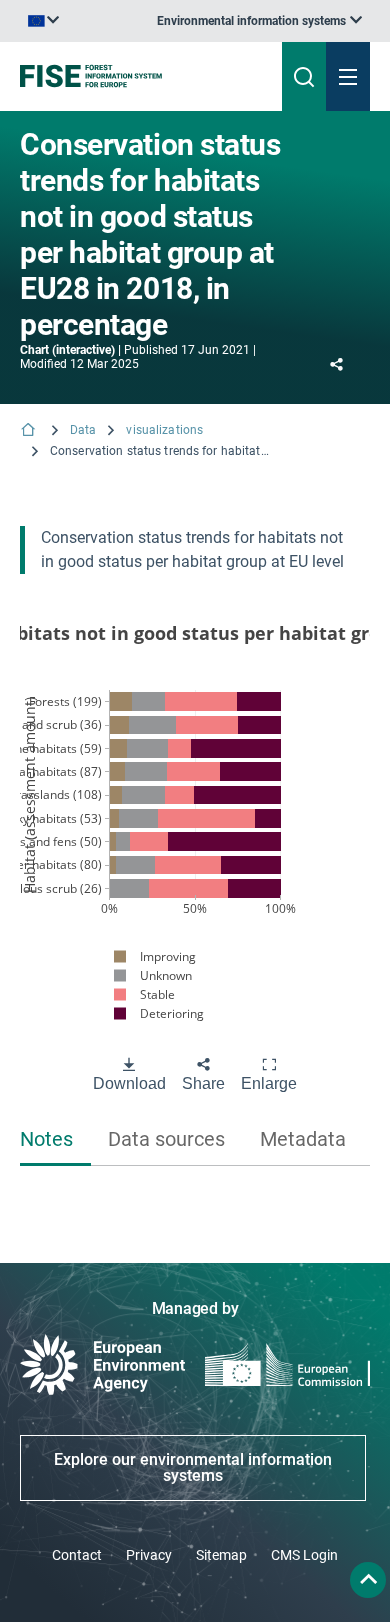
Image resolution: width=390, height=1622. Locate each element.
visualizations (164, 430)
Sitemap (221, 1555)
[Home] (30, 431)
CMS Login (304, 1555)
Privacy (149, 1555)
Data (83, 430)
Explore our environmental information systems (193, 1467)
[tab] (55, 1140)
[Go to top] (368, 1580)
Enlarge (269, 1083)
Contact (77, 1555)
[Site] (131, 76)
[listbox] (259, 21)
